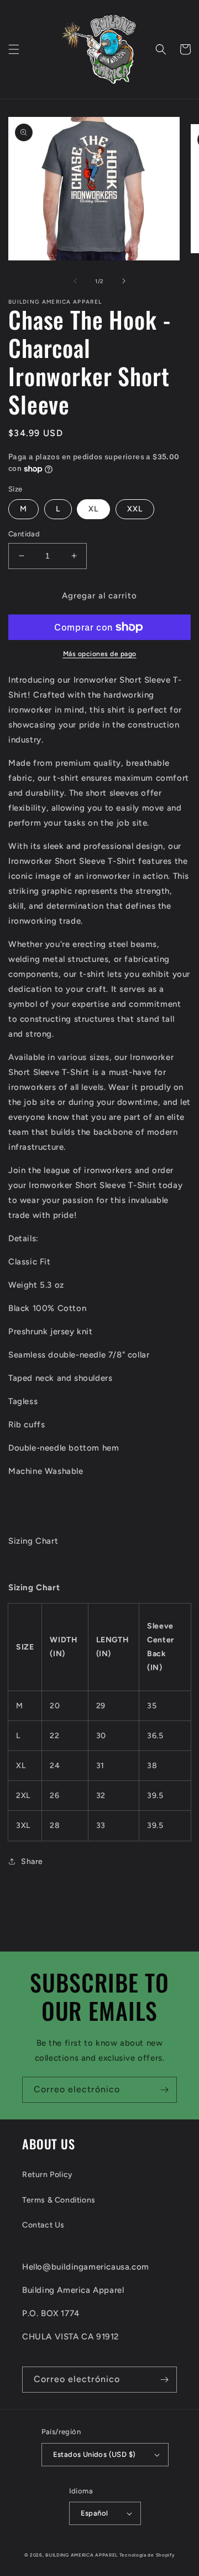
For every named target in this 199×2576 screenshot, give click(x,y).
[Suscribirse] (164, 2090)
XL (93, 509)
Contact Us (43, 2225)
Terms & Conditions (59, 2200)
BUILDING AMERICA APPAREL (82, 2555)
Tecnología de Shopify (147, 2555)
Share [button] (32, 1861)
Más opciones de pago (100, 654)
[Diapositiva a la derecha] (124, 281)
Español (95, 2513)
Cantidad (24, 534)
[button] (14, 49)
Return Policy (48, 2175)
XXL (135, 509)
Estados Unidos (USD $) (95, 2454)
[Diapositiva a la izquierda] (75, 281)
